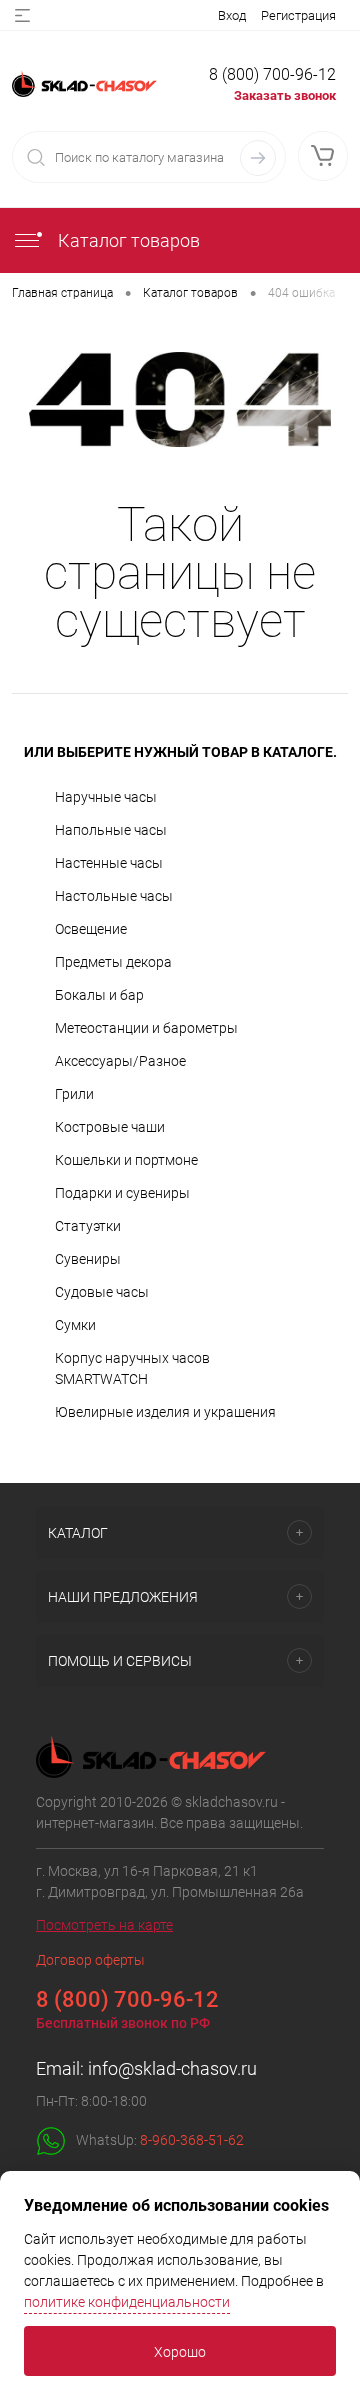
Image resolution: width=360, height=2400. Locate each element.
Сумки (75, 1325)
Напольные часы (111, 830)
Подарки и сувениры (122, 1193)
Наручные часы (106, 797)
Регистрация (298, 15)
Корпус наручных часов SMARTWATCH (132, 1368)
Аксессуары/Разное (120, 1061)
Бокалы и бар (99, 995)
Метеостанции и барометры (146, 1028)
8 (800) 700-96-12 (272, 74)
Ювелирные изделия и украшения (165, 1412)
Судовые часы (102, 1292)
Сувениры (88, 1259)
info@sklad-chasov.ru (172, 2068)
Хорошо (180, 2352)
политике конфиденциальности (127, 2302)
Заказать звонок (285, 95)
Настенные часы (109, 863)
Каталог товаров (127, 240)
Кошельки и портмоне (126, 1160)
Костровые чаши (110, 1127)
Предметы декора (113, 962)
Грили (74, 1094)
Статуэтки (88, 1226)
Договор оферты (90, 1960)
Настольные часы (114, 896)
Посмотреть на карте (104, 1925)
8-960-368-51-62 (192, 2139)
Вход (232, 15)
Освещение (91, 929)
